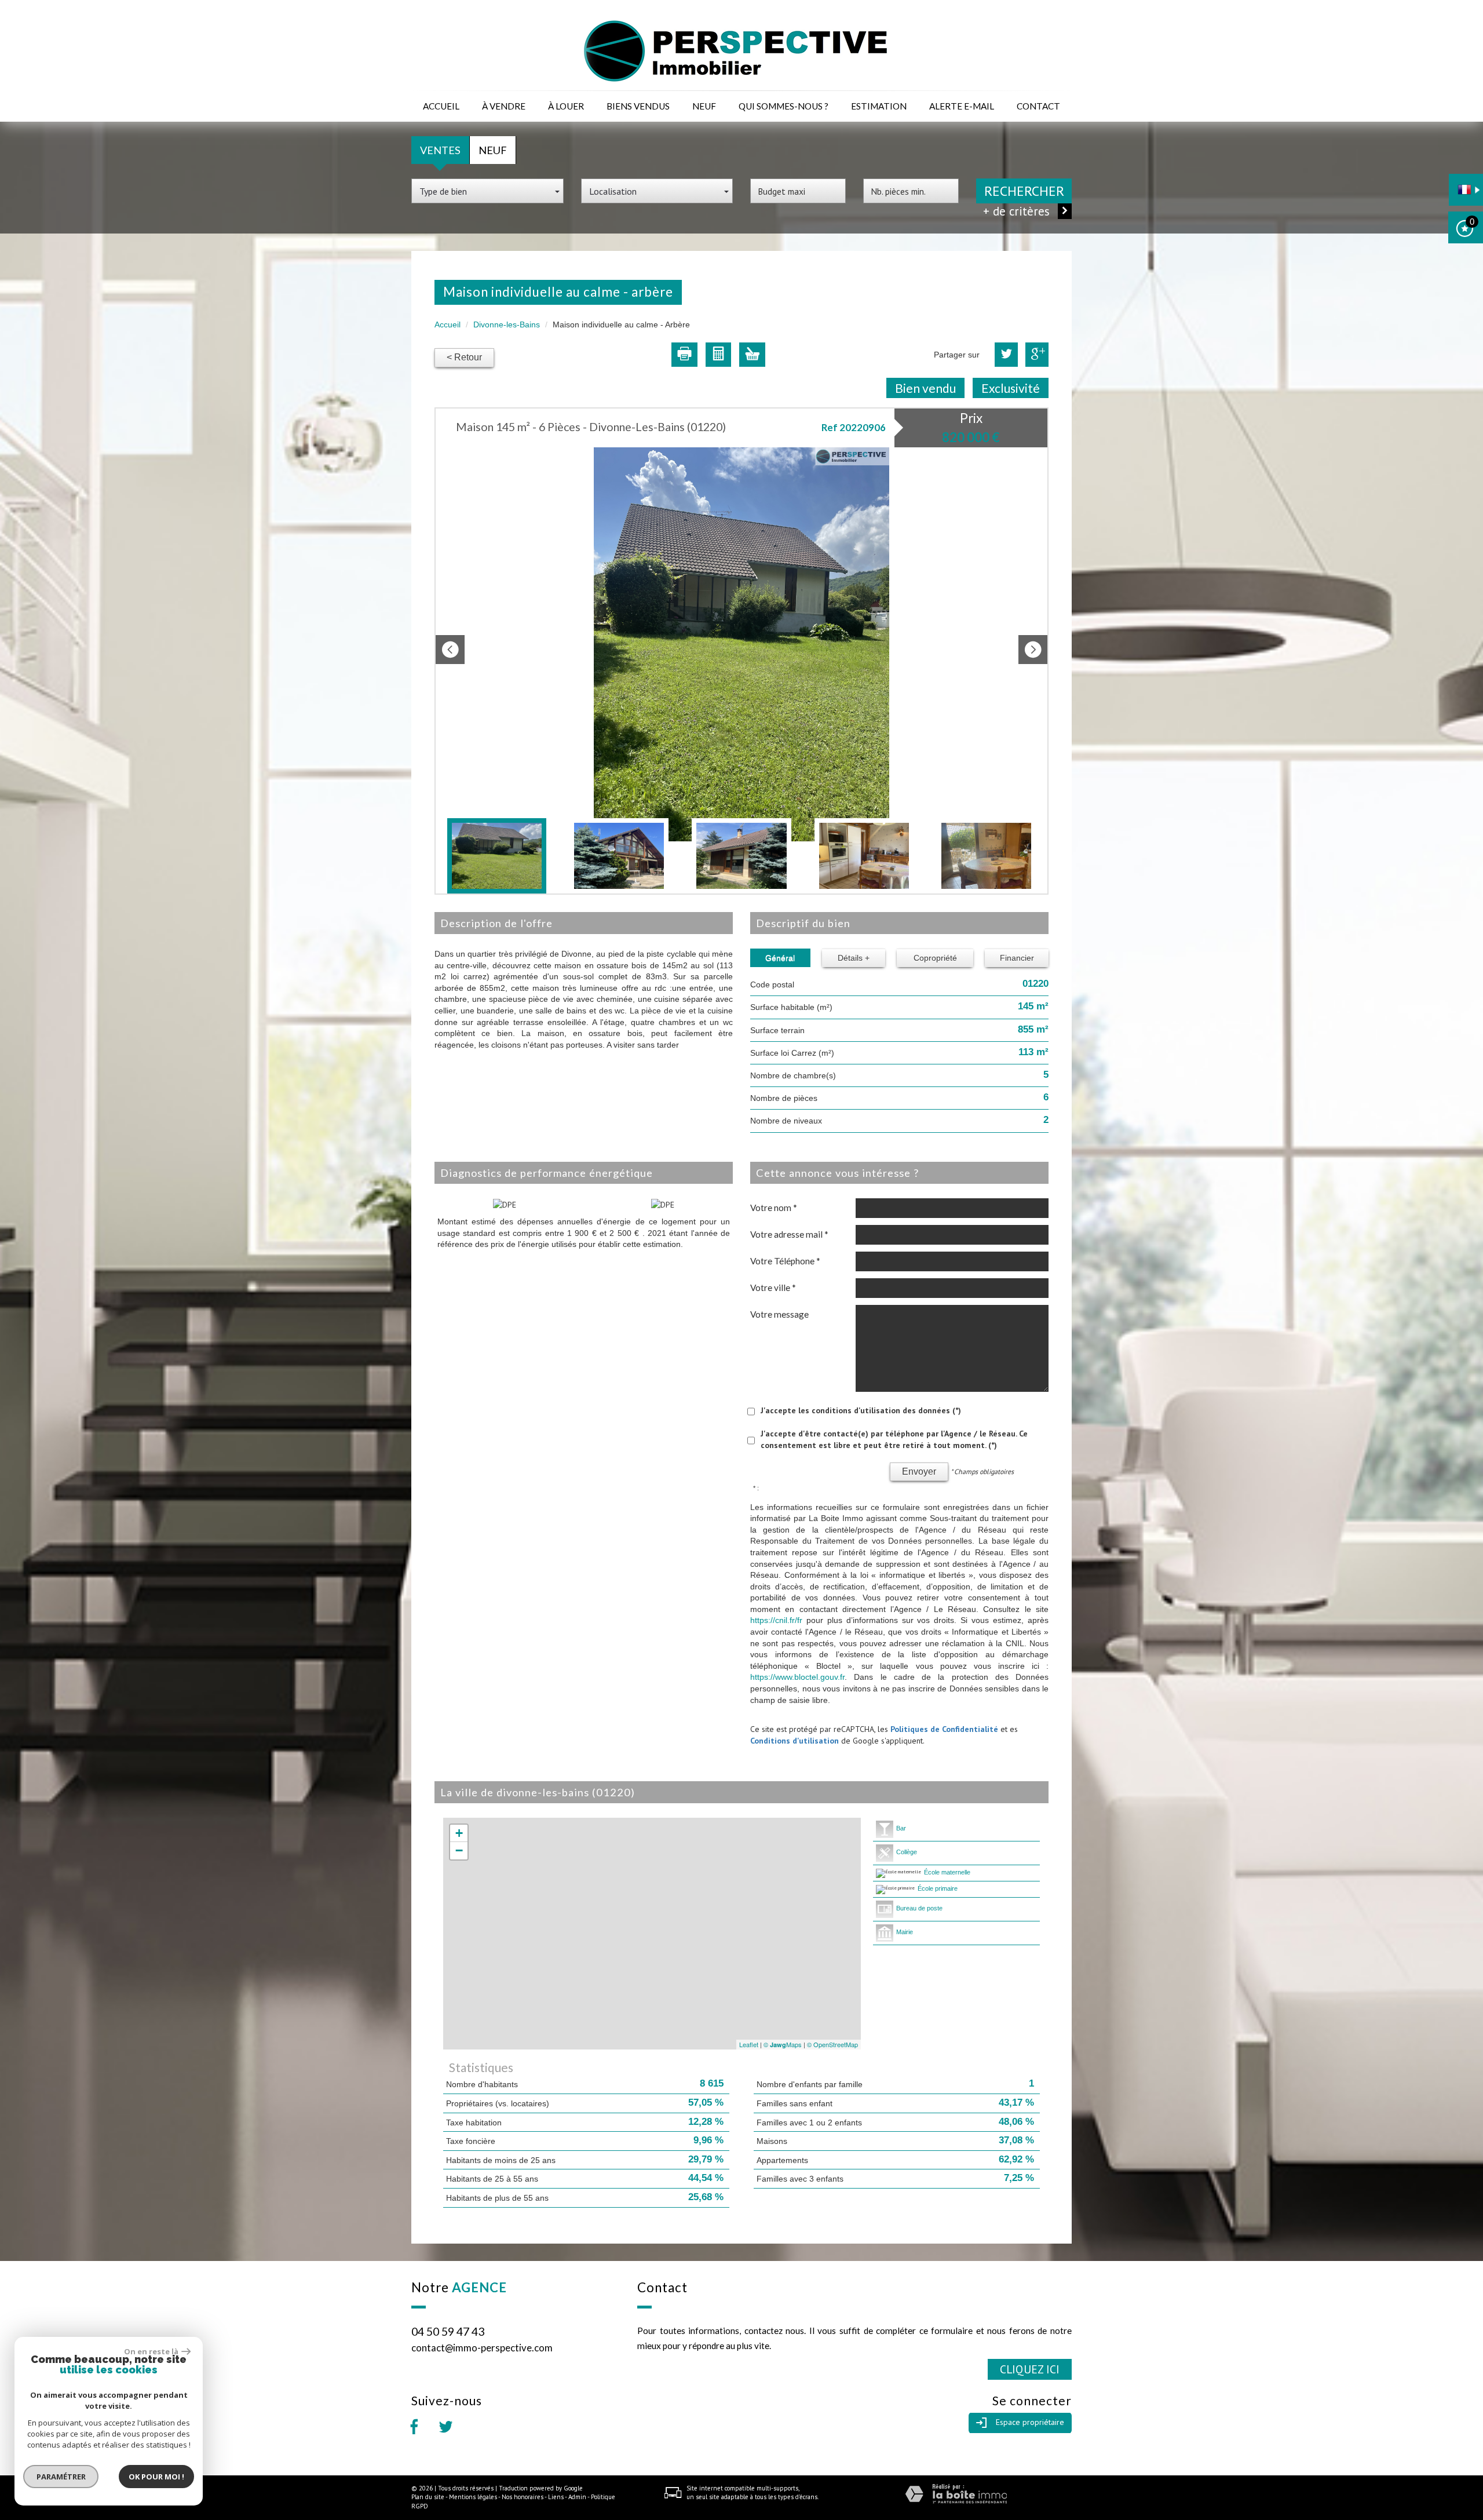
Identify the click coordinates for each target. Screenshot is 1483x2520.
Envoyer (919, 1471)
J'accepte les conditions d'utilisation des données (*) (861, 1410)
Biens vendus (638, 106)
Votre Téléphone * (785, 1261)
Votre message (779, 1314)
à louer (566, 106)
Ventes (440, 150)
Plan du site (428, 2497)
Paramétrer (61, 2477)
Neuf (704, 106)
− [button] (459, 1850)
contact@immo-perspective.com (482, 2348)
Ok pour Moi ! (156, 2477)
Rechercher (1024, 191)
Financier (1017, 958)
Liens (556, 2497)
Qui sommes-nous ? (783, 106)
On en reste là (151, 2351)
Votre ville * (773, 1288)
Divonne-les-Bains (507, 324)
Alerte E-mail (962, 106)
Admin (577, 2497)
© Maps (783, 2044)
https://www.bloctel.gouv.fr (797, 1677)
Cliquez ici (1030, 2369)
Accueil (441, 106)
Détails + (854, 958)
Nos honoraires (523, 2497)
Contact (1038, 106)
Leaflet (749, 2044)
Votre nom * (774, 1208)
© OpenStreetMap (832, 2044)
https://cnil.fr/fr (776, 1620)
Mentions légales (473, 2497)
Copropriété (935, 958)
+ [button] (459, 1833)
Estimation (879, 106)
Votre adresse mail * (789, 1234)
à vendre (504, 106)
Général (780, 958)
